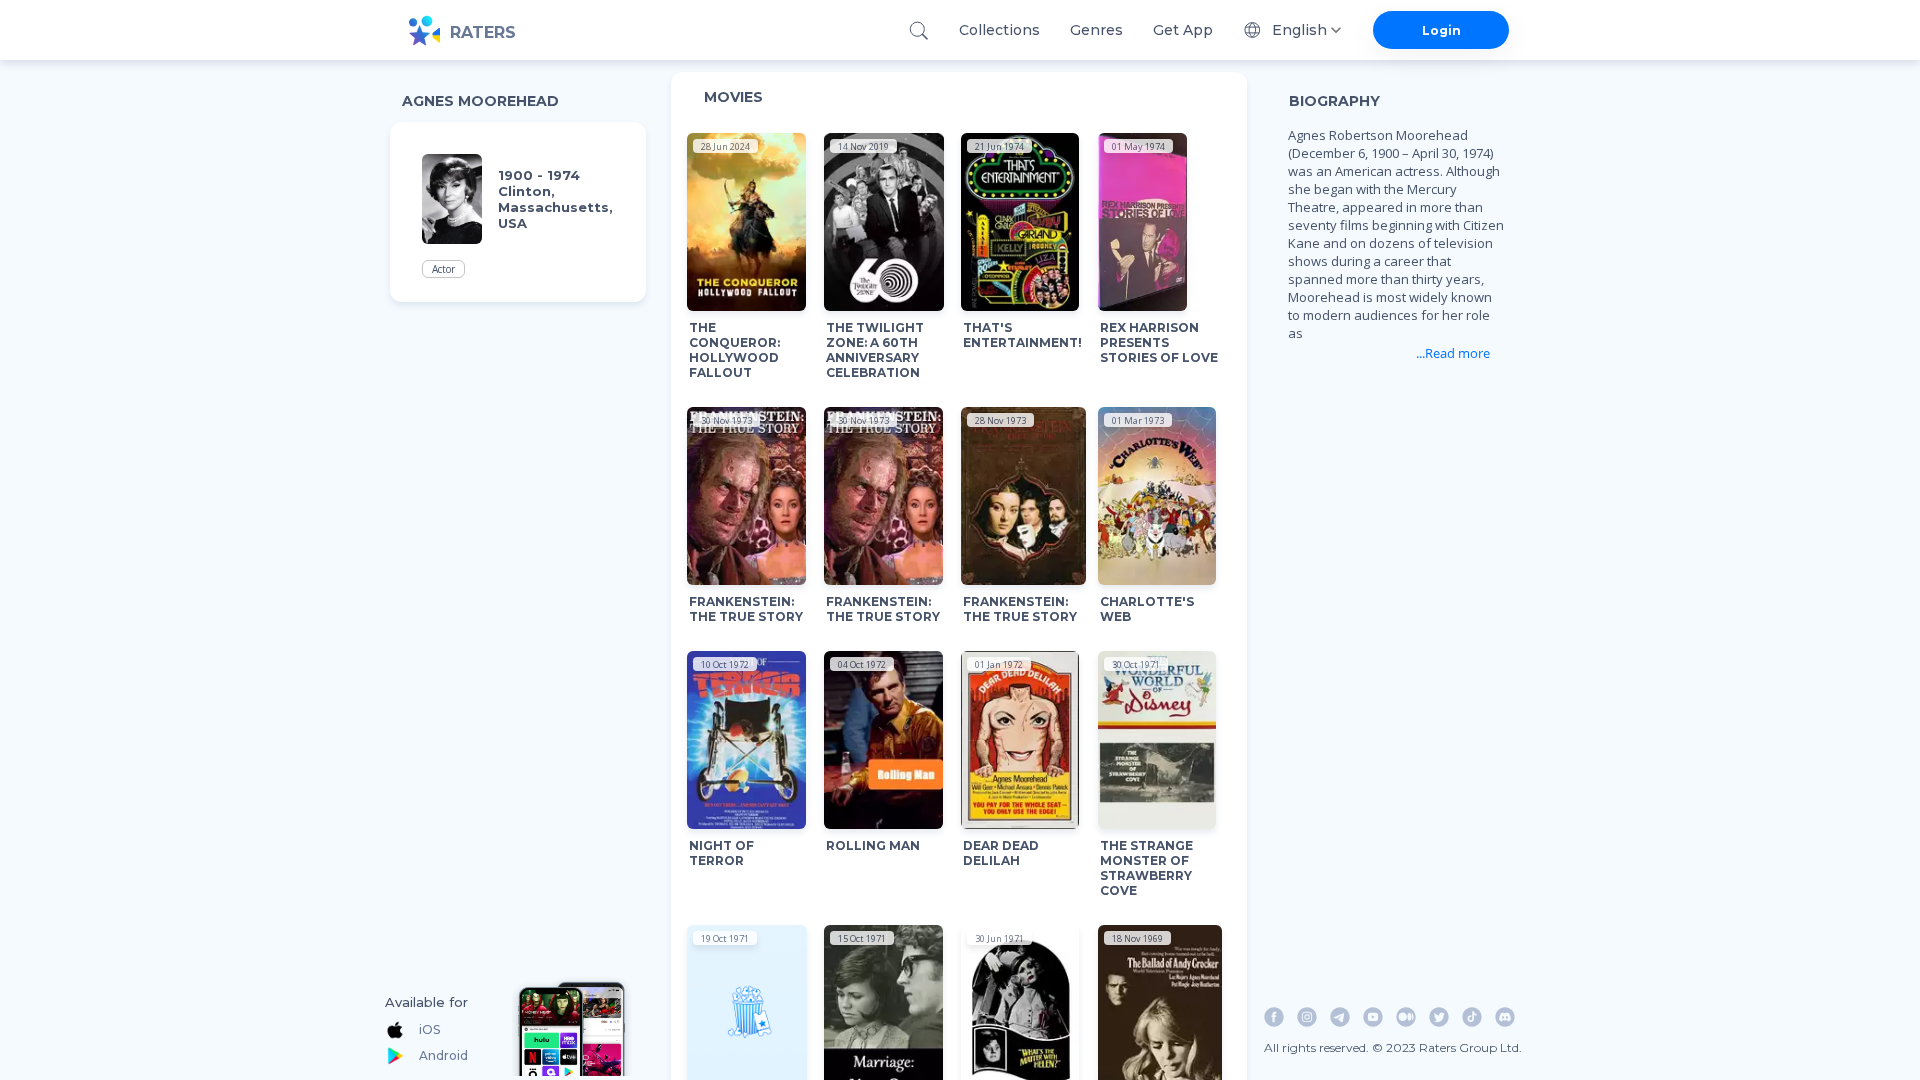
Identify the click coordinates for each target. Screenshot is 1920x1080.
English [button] (1299, 30)
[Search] (918, 30)
